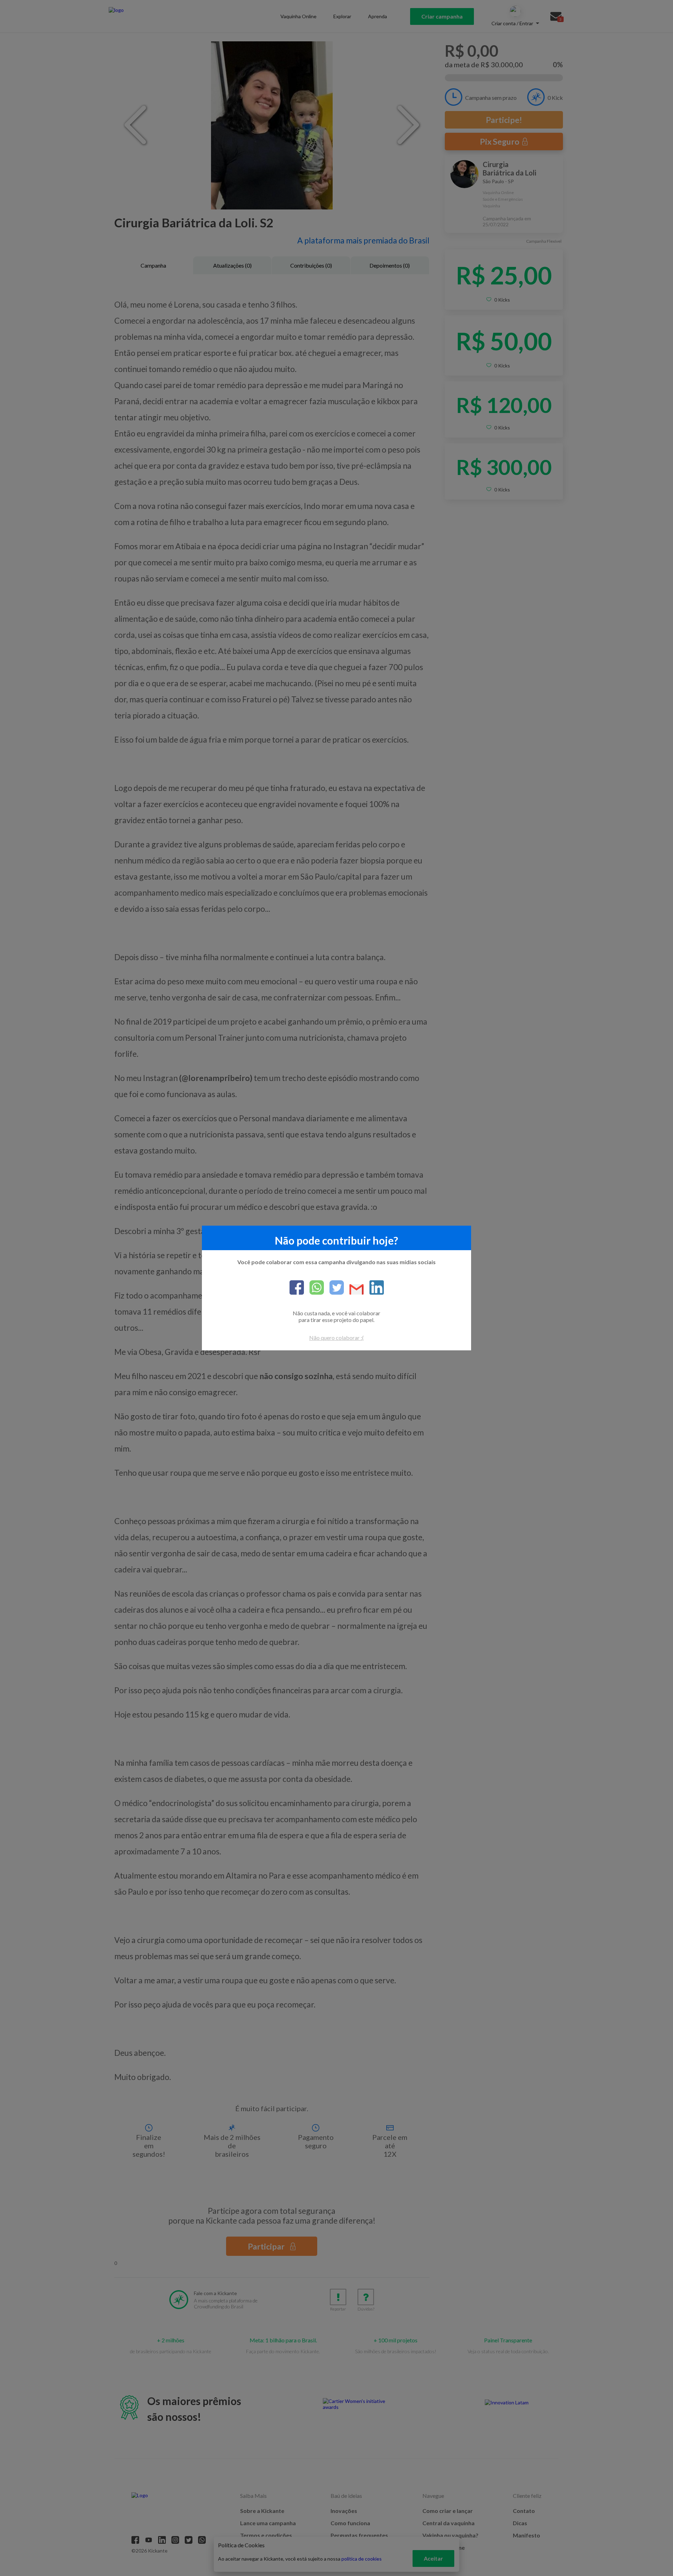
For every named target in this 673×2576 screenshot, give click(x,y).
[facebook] (297, 1288)
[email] (354, 1290)
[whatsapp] (314, 1288)
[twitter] (334, 1288)
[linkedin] (374, 1288)
